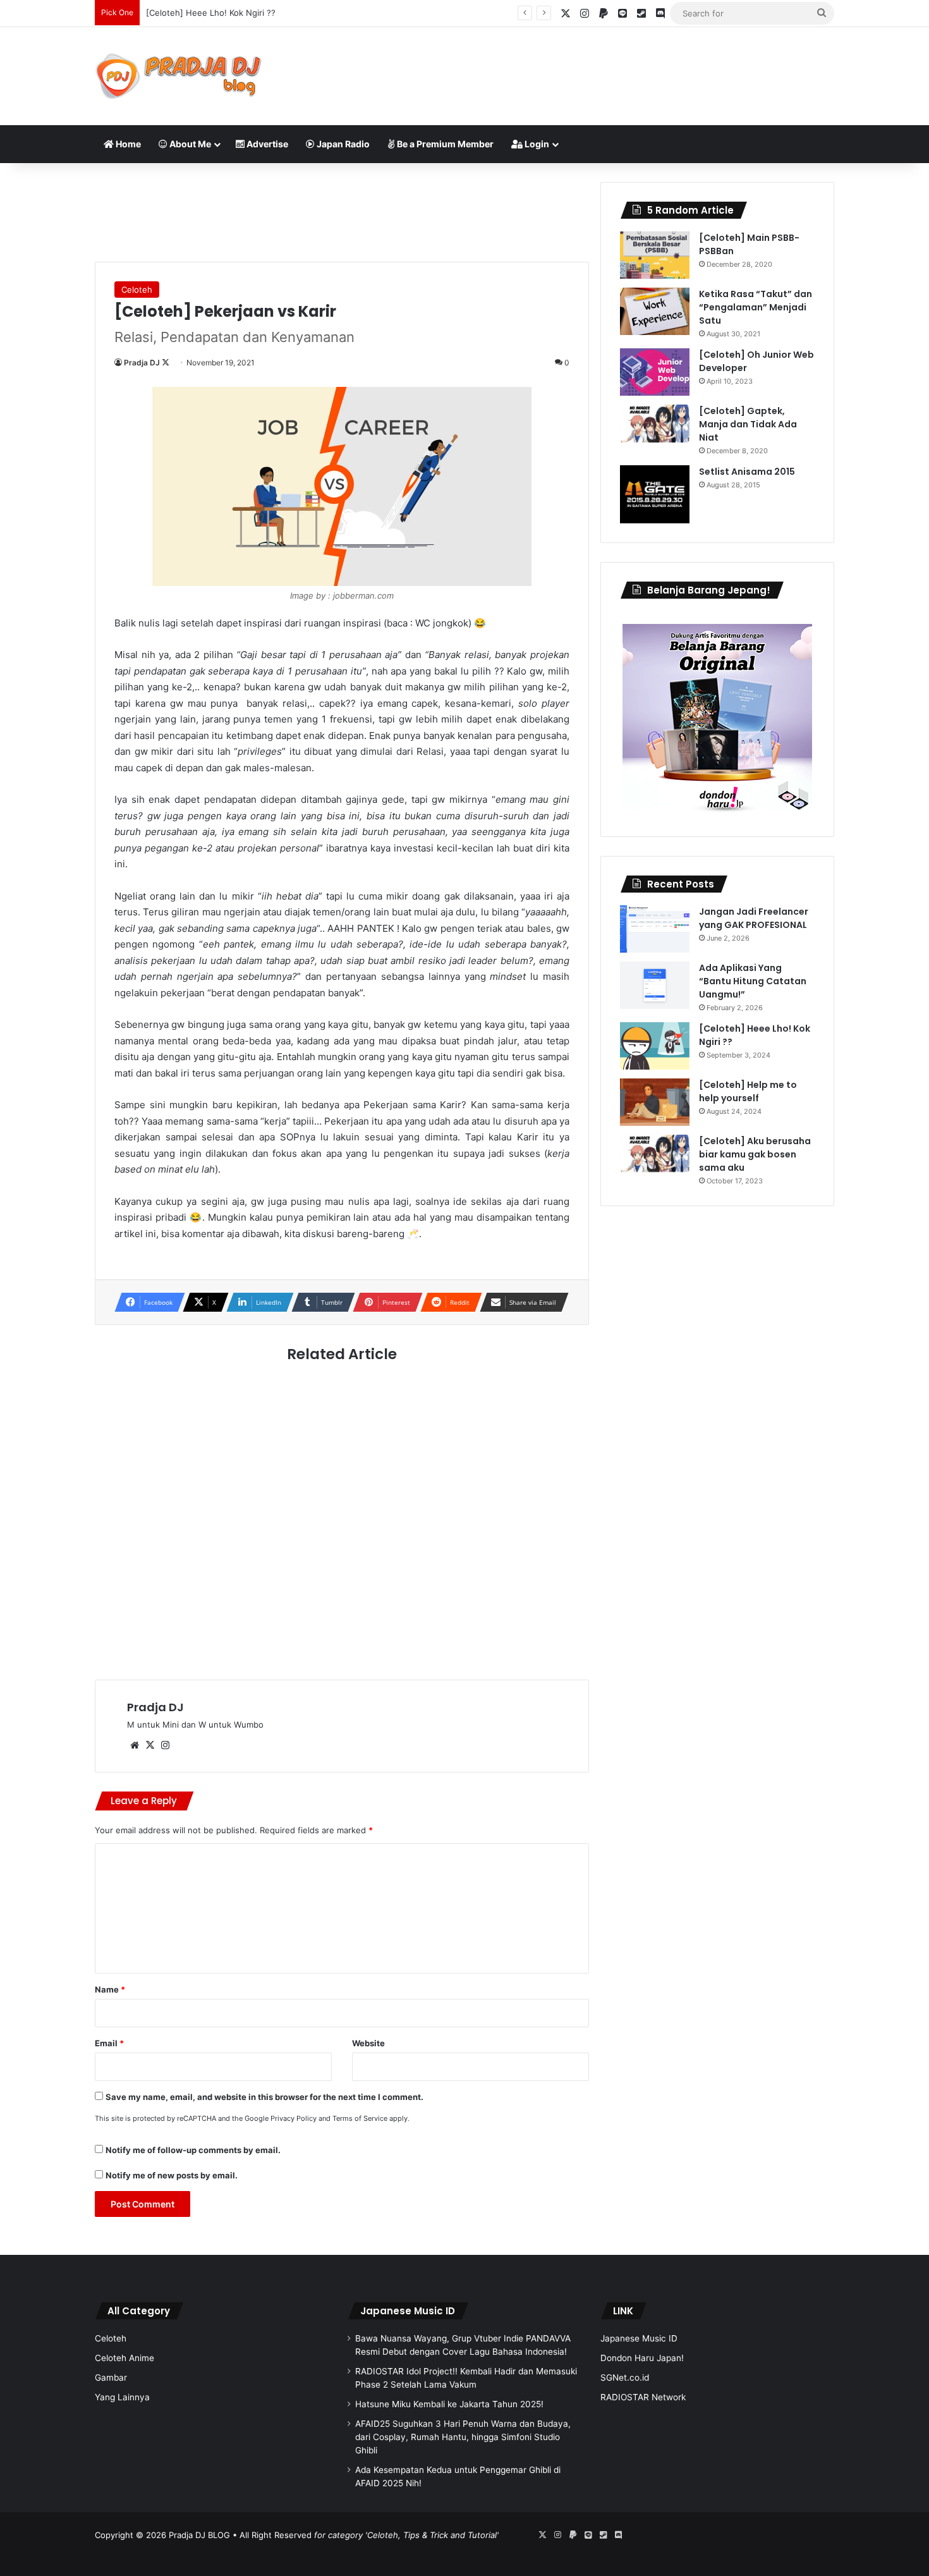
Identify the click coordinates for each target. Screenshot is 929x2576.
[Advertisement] (591, 68)
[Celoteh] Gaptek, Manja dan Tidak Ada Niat (748, 424)
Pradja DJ (142, 363)
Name (110, 1989)
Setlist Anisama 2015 (747, 472)
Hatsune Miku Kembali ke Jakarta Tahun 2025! (449, 2404)
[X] (150, 1745)
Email (109, 2043)
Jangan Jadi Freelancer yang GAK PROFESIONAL (754, 918)
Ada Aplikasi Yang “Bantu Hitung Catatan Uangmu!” (753, 981)
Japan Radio (342, 144)
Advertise (266, 144)
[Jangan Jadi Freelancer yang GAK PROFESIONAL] (655, 929)
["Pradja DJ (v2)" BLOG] (179, 76)
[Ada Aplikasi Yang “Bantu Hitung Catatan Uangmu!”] (655, 985)
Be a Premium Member (444, 144)
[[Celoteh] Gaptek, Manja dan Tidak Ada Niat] (655, 424)
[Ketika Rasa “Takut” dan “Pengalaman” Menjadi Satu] (655, 311)
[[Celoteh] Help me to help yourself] (655, 1102)
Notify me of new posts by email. (172, 2175)
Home (127, 144)
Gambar (111, 2378)
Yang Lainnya (122, 2397)
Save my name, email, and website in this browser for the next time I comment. (264, 2097)
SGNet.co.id (625, 2378)
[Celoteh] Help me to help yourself (748, 1091)
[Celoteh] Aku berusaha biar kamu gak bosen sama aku (755, 1154)
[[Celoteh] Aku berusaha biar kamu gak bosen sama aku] (655, 1154)
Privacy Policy (294, 2118)
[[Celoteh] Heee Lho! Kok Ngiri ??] (655, 1046)
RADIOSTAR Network (643, 2397)
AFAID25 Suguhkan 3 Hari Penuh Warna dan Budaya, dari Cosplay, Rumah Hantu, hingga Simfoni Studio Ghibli (463, 2437)
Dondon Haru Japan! (642, 2358)
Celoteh (137, 290)
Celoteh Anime (124, 2358)
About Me (189, 144)
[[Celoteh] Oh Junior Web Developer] (655, 372)
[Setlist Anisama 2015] (655, 494)
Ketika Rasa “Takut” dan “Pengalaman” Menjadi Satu (756, 307)
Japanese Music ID (408, 2311)
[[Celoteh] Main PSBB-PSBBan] (655, 255)
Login (536, 144)
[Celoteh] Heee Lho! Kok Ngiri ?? (211, 13)
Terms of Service (360, 2118)
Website (368, 2043)
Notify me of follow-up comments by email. (193, 2150)
